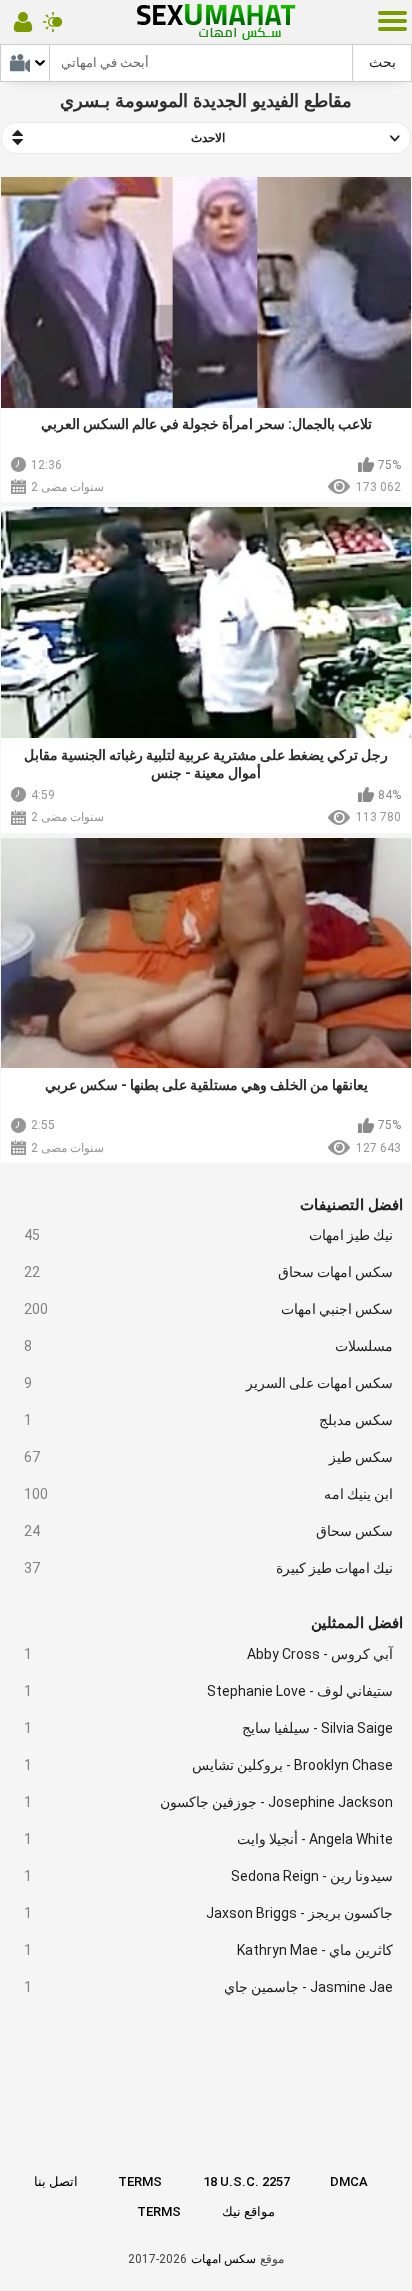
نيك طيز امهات (209, 1235)
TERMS (140, 2181)
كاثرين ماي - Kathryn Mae (209, 1950)
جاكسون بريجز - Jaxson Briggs (209, 1913)
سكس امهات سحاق (209, 1272)
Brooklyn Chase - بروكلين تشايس (209, 1765)
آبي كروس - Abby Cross (209, 1654)
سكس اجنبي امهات (209, 1309)
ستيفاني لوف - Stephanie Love (209, 1691)
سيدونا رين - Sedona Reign (209, 1876)
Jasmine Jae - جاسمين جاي (209, 1987)
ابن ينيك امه (209, 1494)
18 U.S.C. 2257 (246, 2181)
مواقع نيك (248, 2211)
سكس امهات (223, 2259)
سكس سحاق (209, 1531)
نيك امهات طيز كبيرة (209, 1568)
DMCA (349, 2181)
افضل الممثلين (357, 1623)
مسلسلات (209, 1346)
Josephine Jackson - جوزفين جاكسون (209, 1802)
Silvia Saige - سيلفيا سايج (209, 1728)
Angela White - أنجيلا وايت (209, 1839)
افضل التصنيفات (351, 1205)
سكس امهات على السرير (209, 1383)
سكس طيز (209, 1457)
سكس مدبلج (209, 1420)
